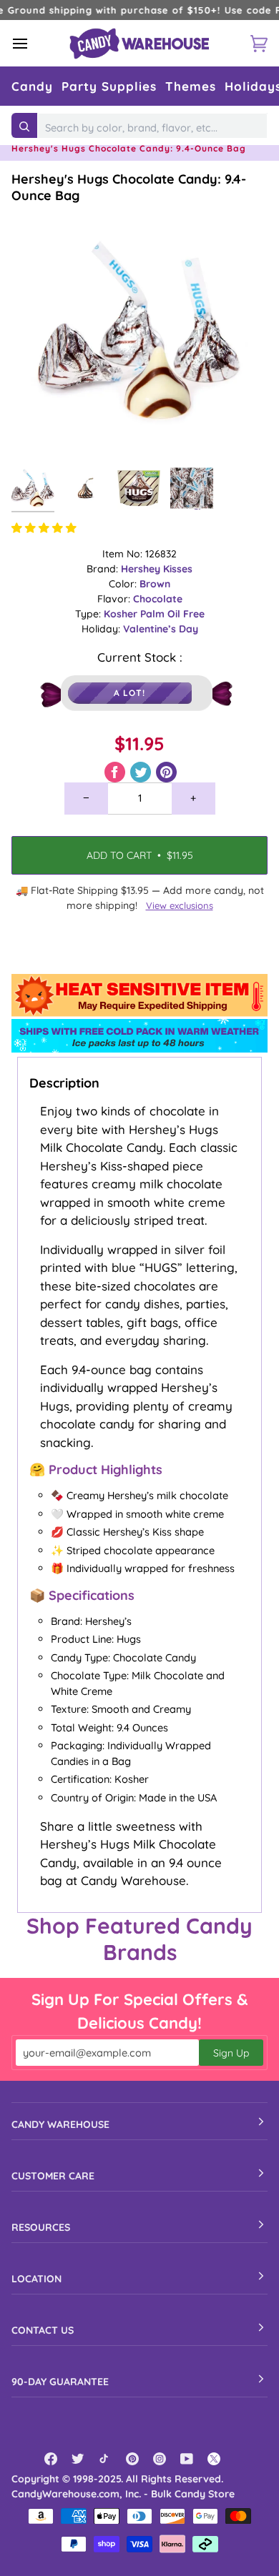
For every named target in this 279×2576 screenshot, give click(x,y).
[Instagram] (160, 2459)
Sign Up (231, 2053)
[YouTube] (187, 2459)
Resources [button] (41, 2227)
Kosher (122, 614)
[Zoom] (38, 433)
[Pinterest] (132, 2459)
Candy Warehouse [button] (60, 2124)
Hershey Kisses (157, 569)
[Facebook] (51, 2459)
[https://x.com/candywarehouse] (214, 2459)
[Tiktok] (105, 2459)
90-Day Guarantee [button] (60, 2382)
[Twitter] (78, 2459)
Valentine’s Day (161, 629)
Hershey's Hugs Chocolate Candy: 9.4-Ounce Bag (129, 187)
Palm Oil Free (172, 614)
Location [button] (36, 2279)
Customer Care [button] (53, 2176)
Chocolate (158, 599)
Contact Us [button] (43, 2330)
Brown (155, 584)
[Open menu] (33, 43)
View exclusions (180, 905)
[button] (32, 86)
